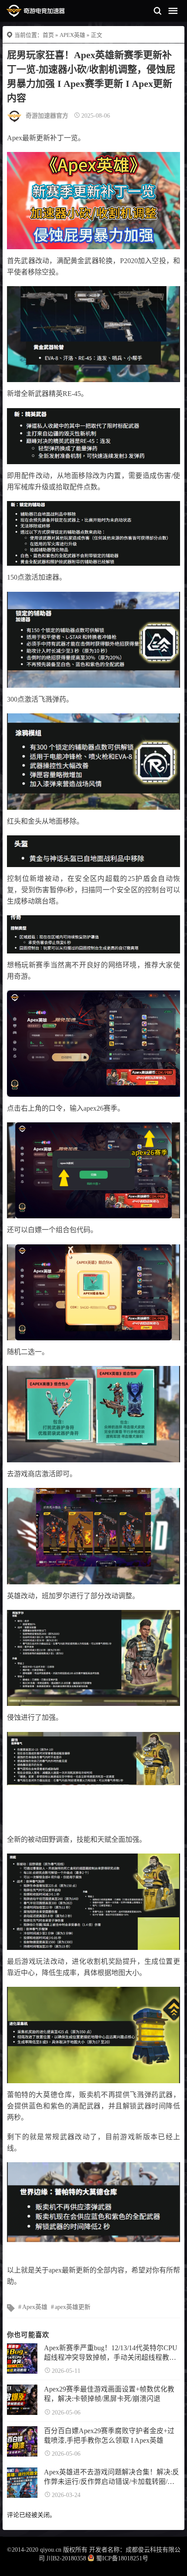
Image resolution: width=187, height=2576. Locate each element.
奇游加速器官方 (47, 116)
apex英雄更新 (73, 2307)
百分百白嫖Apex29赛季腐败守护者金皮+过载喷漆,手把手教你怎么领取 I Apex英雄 (109, 2436)
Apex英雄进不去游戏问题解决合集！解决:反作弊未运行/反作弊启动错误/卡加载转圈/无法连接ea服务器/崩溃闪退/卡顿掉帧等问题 (112, 2477)
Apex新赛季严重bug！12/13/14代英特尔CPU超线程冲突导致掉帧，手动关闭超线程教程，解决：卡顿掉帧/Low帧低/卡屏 (111, 2353)
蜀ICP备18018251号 (122, 2558)
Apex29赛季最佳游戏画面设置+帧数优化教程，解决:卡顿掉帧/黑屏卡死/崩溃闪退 (109, 2394)
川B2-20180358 (66, 2558)
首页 (48, 35)
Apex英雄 (35, 2307)
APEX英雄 (72, 35)
